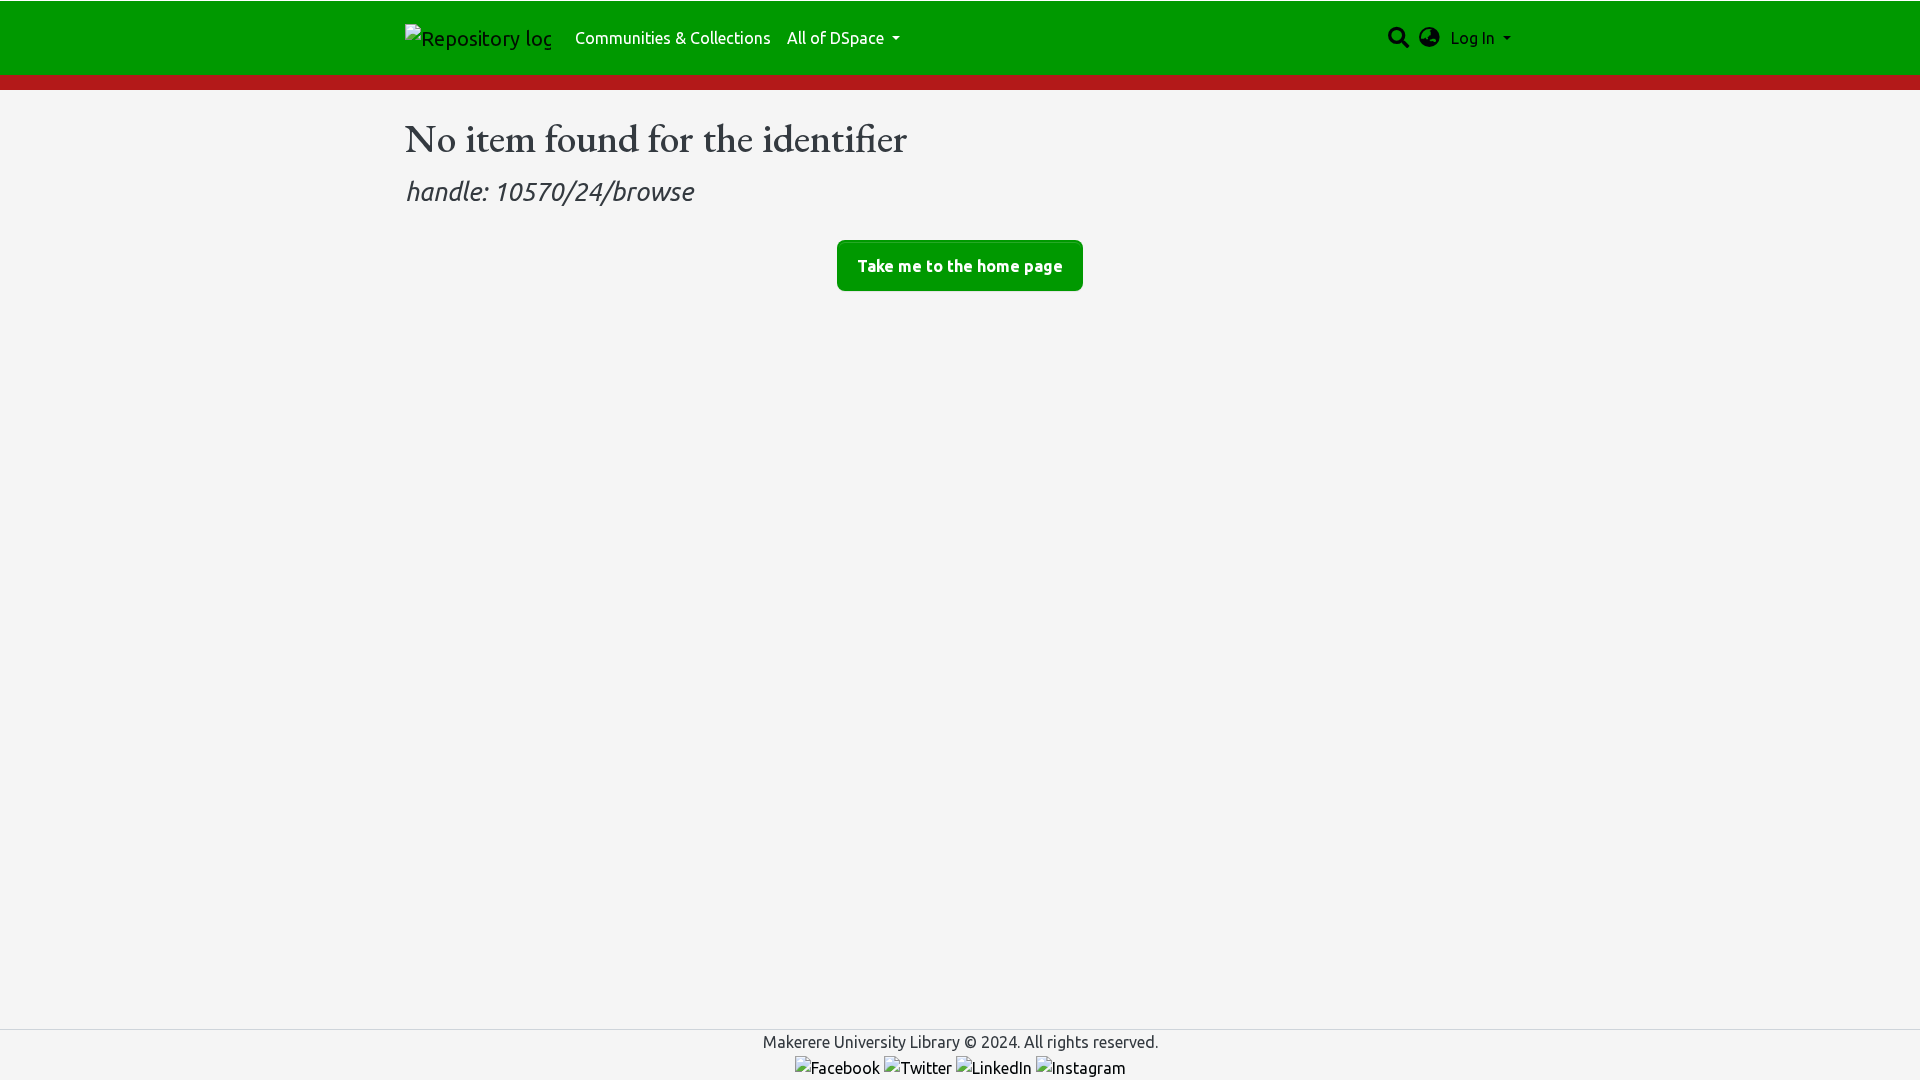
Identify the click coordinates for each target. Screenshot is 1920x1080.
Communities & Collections (673, 38)
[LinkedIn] (996, 1066)
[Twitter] (920, 1066)
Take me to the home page (960, 266)
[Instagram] (1081, 1066)
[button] (1429, 38)
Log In (1475, 38)
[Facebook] (839, 1066)
